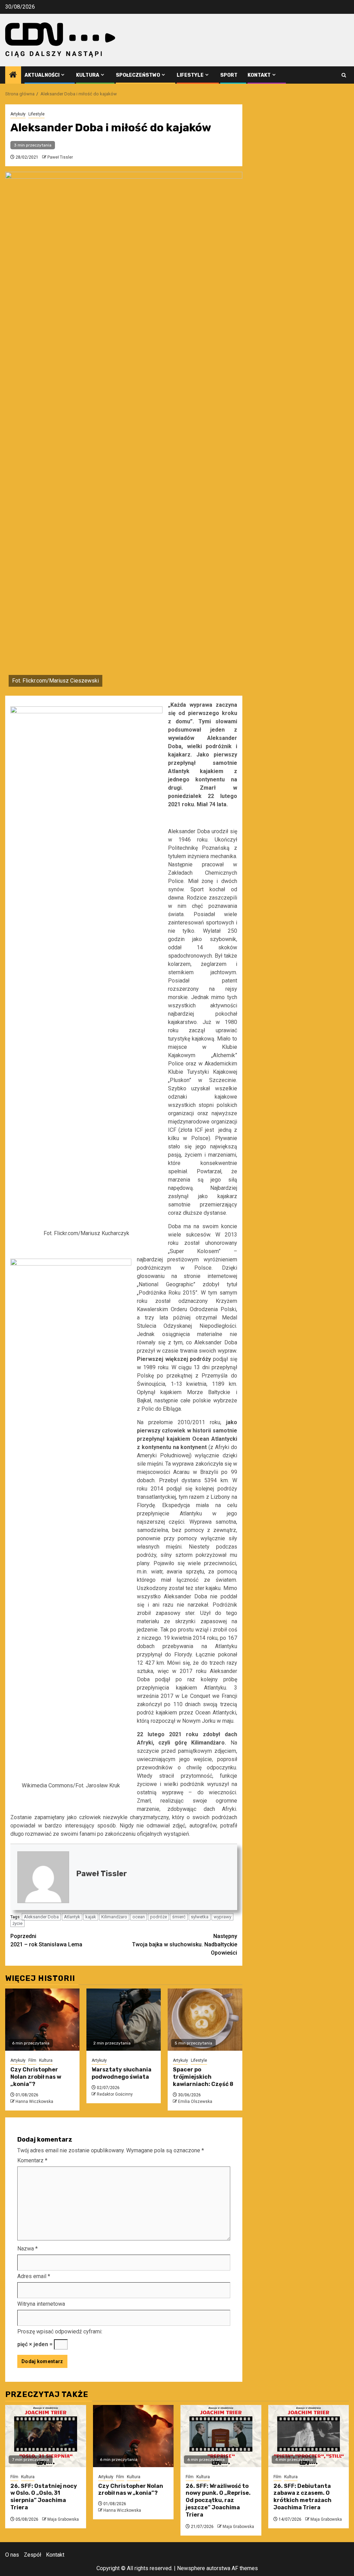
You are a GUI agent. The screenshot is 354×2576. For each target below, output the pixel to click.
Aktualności (42, 75)
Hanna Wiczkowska (34, 2102)
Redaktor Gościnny (115, 2094)
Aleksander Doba (41, 1917)
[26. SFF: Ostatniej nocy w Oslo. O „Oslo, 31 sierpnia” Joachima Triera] (46, 2436)
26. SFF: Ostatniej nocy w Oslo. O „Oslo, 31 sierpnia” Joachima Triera (44, 2497)
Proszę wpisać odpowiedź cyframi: (60, 2331)
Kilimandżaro (114, 1917)
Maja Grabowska (63, 2519)
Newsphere (191, 2568)
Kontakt (259, 75)
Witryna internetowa (41, 2304)
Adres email (34, 2276)
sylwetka (200, 1917)
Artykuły (18, 114)
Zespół (32, 2555)
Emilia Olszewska (195, 2102)
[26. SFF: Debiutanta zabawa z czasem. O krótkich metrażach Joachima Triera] (309, 2436)
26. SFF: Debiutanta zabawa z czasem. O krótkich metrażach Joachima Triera (302, 2497)
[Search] (344, 75)
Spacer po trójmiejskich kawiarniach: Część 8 (203, 2077)
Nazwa (27, 2249)
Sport (229, 75)
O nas (12, 2555)
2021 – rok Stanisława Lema (46, 1940)
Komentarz (32, 2160)
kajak (91, 1917)
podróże (159, 1917)
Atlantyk (72, 1917)
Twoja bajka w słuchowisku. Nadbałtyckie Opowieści (185, 1944)
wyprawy (222, 1917)
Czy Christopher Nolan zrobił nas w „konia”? (36, 2077)
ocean (139, 1917)
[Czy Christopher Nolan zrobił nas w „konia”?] (42, 2020)
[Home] (13, 75)
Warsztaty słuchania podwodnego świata (122, 2073)
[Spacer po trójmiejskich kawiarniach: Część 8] (205, 2020)
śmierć (179, 1917)
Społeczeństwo (138, 75)
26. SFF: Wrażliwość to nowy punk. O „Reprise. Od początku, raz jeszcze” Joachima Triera (218, 2500)
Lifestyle (190, 75)
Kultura (88, 75)
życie (17, 1923)
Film (32, 2060)
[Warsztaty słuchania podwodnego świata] (124, 2020)
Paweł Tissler (60, 157)
